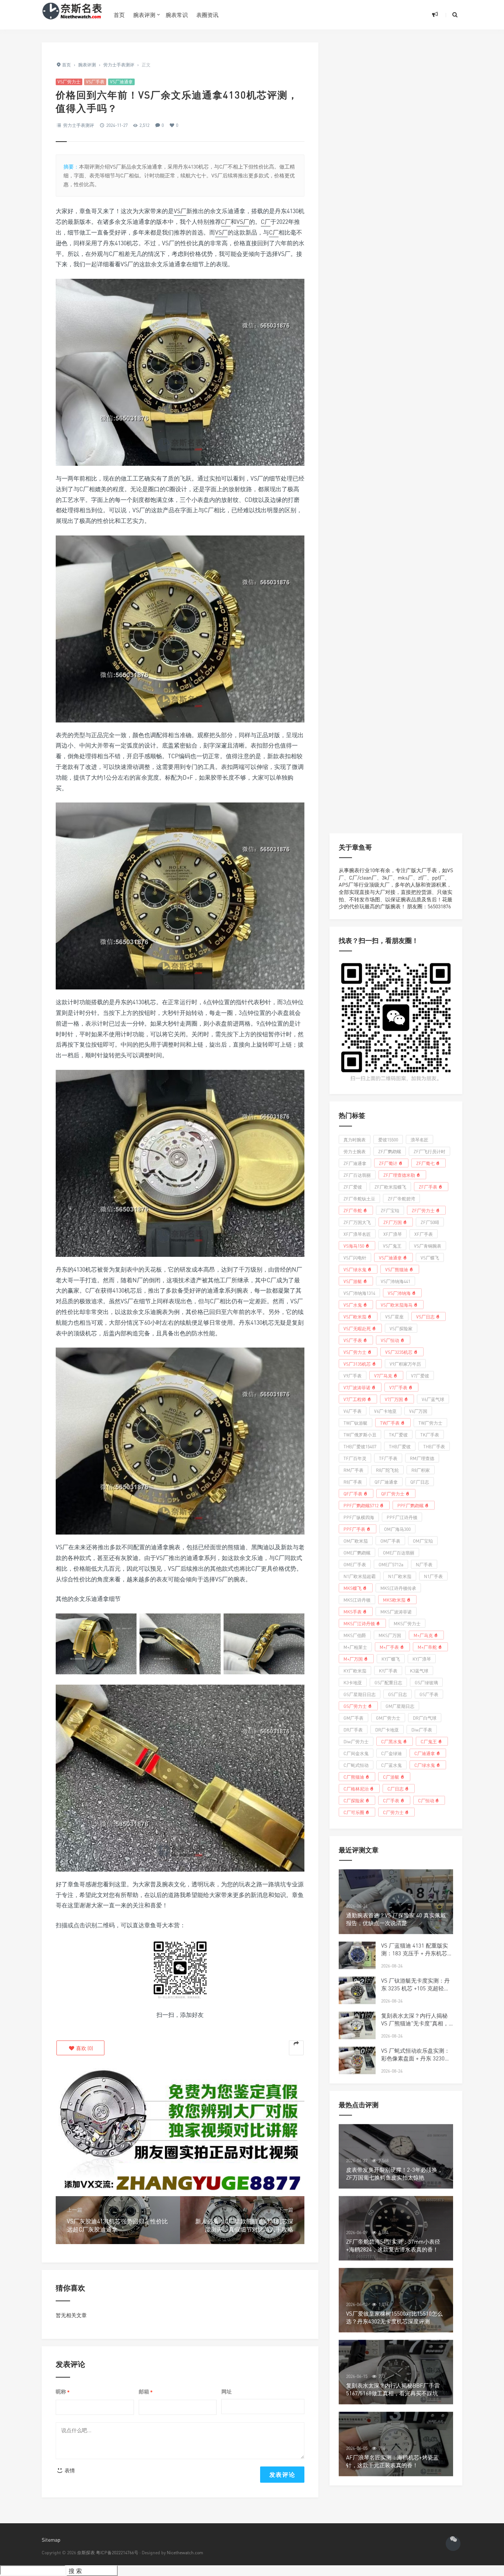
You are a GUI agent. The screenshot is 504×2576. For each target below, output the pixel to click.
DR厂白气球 (425, 1718)
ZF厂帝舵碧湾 (401, 1198)
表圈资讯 (207, 15)
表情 (69, 2470)
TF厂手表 (388, 1458)
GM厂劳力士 (388, 1718)
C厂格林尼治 (356, 1788)
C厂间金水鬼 (356, 1753)
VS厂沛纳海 (399, 1293)
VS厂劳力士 (69, 82)
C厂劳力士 (393, 1812)
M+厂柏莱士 (355, 1647)
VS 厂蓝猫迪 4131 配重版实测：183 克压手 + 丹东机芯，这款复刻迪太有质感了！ (417, 1953)
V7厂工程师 (355, 1399)
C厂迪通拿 (425, 1753)
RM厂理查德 (422, 1458)
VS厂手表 (95, 82)
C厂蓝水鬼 (391, 1765)
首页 (119, 15)
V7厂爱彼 (420, 1375)
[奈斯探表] (72, 15)
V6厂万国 (418, 1411)
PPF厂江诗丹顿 (402, 1517)
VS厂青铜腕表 (428, 1246)
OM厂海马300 (397, 1529)
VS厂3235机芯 (399, 1352)
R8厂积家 (421, 1470)
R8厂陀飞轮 (387, 1470)
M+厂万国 (353, 1659)
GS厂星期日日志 (360, 1694)
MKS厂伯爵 (355, 1635)
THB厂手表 (434, 1446)
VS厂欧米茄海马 (397, 1305)
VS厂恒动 (390, 1340)
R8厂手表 (353, 1482)
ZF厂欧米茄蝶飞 (390, 1187)
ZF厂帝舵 (353, 1210)
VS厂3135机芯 (357, 1364)
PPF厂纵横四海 (359, 1517)
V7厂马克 (383, 1375)
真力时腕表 (355, 1139)
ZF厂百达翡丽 (357, 1175)
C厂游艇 (391, 1777)
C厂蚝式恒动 (356, 1765)
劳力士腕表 (355, 1151)
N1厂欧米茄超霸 (360, 1576)
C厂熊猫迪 (354, 1777)
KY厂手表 (388, 1670)
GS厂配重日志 (388, 1682)
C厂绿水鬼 (425, 1765)
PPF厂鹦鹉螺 (410, 1505)
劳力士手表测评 (79, 125)
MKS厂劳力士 (407, 1623)
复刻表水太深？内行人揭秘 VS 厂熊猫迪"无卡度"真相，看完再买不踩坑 (415, 2023)
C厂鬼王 (429, 1741)
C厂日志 (396, 1788)
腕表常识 (177, 15)
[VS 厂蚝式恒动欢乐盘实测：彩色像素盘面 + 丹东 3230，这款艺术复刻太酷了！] (357, 2061)
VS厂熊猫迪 (397, 1269)
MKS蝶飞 (353, 1588)
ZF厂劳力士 (423, 1210)
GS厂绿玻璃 (426, 1682)
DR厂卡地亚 (387, 1729)
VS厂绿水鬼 (355, 1269)
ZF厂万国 (393, 1222)
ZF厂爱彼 (353, 1187)
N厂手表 (424, 1564)
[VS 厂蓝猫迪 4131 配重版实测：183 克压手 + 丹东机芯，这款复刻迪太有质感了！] (357, 1956)
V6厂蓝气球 (433, 1399)
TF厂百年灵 (355, 1458)
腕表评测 (144, 15)
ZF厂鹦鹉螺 (390, 1151)
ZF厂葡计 (388, 1163)
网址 (227, 2391)
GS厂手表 (429, 1694)
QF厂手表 (353, 1493)
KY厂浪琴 (422, 1659)
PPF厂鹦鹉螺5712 (361, 1505)
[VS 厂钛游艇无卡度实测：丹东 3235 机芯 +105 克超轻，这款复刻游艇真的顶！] (357, 1991)
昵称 (63, 2392)
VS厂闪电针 (355, 1257)
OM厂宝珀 (423, 1541)
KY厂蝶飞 (391, 1659)
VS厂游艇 (353, 1281)
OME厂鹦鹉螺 (357, 1552)
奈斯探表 (86, 2553)
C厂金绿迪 (391, 1753)
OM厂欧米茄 (356, 1541)
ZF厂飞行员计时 (429, 1151)
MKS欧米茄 (394, 1600)
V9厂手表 (353, 1375)
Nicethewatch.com (185, 2553)
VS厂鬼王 (392, 1246)
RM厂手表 (353, 1470)
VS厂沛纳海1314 (359, 1293)
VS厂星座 (394, 1316)
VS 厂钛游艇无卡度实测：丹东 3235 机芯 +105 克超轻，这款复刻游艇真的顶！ (415, 1988)
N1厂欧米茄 (400, 1576)
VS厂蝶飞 (430, 1257)
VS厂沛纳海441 (396, 1281)
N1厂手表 (433, 1576)
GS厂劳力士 (355, 1706)
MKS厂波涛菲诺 (396, 1611)
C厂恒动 (426, 1800)
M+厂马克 (423, 1635)
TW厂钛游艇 (355, 1423)
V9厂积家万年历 (405, 1364)
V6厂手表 (353, 1411)
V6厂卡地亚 (385, 1411)
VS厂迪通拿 (121, 82)
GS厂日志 (398, 1694)
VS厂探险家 (401, 1328)
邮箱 (146, 2392)
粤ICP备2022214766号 (117, 2553)
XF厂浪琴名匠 (357, 1234)
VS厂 (180, 211)
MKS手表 (353, 1611)
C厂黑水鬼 (391, 1741)
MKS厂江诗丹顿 (359, 1623)
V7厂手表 (398, 1387)
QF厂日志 (420, 1482)
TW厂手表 (390, 1423)
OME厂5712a (391, 1564)
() (84, 2048)
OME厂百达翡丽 (399, 1552)
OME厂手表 (355, 1564)
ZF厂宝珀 (390, 1210)
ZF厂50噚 (430, 1222)
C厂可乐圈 (354, 1812)
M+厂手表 (389, 1647)
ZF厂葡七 (425, 1163)
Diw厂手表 (422, 1729)
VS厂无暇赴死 (357, 1328)
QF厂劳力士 (393, 1493)
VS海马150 (354, 1246)
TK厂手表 (430, 1434)
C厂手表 (391, 1800)
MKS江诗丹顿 (357, 1600)
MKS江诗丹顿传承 (398, 1588)
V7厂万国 (394, 1399)
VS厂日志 (425, 1316)
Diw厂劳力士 (356, 1741)
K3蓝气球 (419, 1670)
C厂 (226, 222)
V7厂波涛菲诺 (357, 1387)
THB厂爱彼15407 (360, 1446)
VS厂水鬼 (353, 1305)
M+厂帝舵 (427, 1647)
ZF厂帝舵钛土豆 (359, 1198)
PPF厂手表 (354, 1529)
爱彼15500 (388, 1139)
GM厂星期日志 (400, 1706)
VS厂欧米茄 (355, 1316)
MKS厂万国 (390, 1635)
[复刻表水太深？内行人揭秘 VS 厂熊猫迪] (357, 2026)
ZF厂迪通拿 (355, 1163)
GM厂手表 (353, 1718)
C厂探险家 (354, 1800)
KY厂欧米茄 (355, 1670)
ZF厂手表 (428, 1187)
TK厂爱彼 (398, 1434)
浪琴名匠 (420, 1139)
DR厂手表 (353, 1729)
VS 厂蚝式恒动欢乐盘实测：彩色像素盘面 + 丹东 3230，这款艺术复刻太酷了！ (416, 2058)
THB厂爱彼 (400, 1446)
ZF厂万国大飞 (357, 1222)
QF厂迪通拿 (386, 1482)
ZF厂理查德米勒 (399, 1175)
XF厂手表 (424, 1234)
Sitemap (51, 2540)
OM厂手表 (390, 1541)
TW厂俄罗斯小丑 (360, 1434)
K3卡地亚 (353, 1682)
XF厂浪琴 (393, 1234)
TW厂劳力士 (430, 1423)
